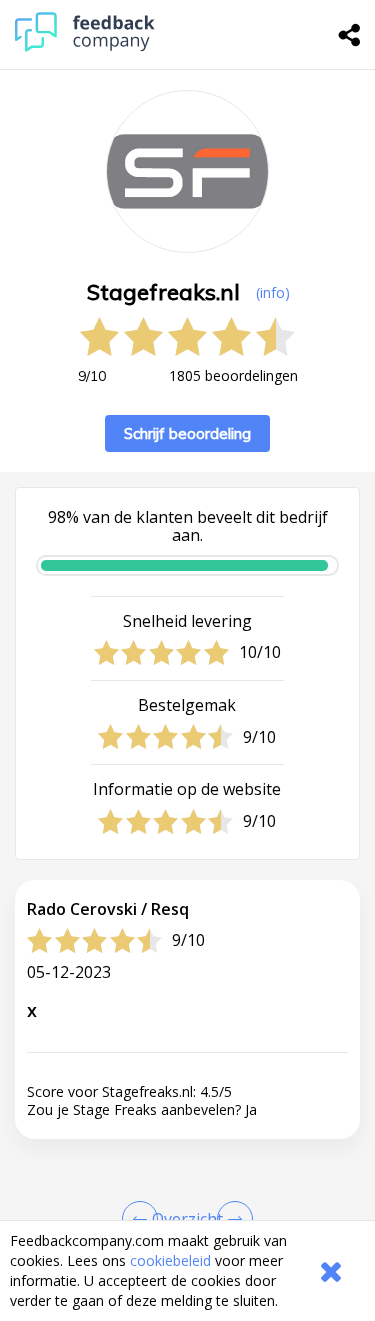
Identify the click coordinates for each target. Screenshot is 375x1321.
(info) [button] (273, 292)
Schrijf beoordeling (187, 433)
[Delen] (350, 35)
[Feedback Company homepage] (85, 46)
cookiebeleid (170, 1260)
